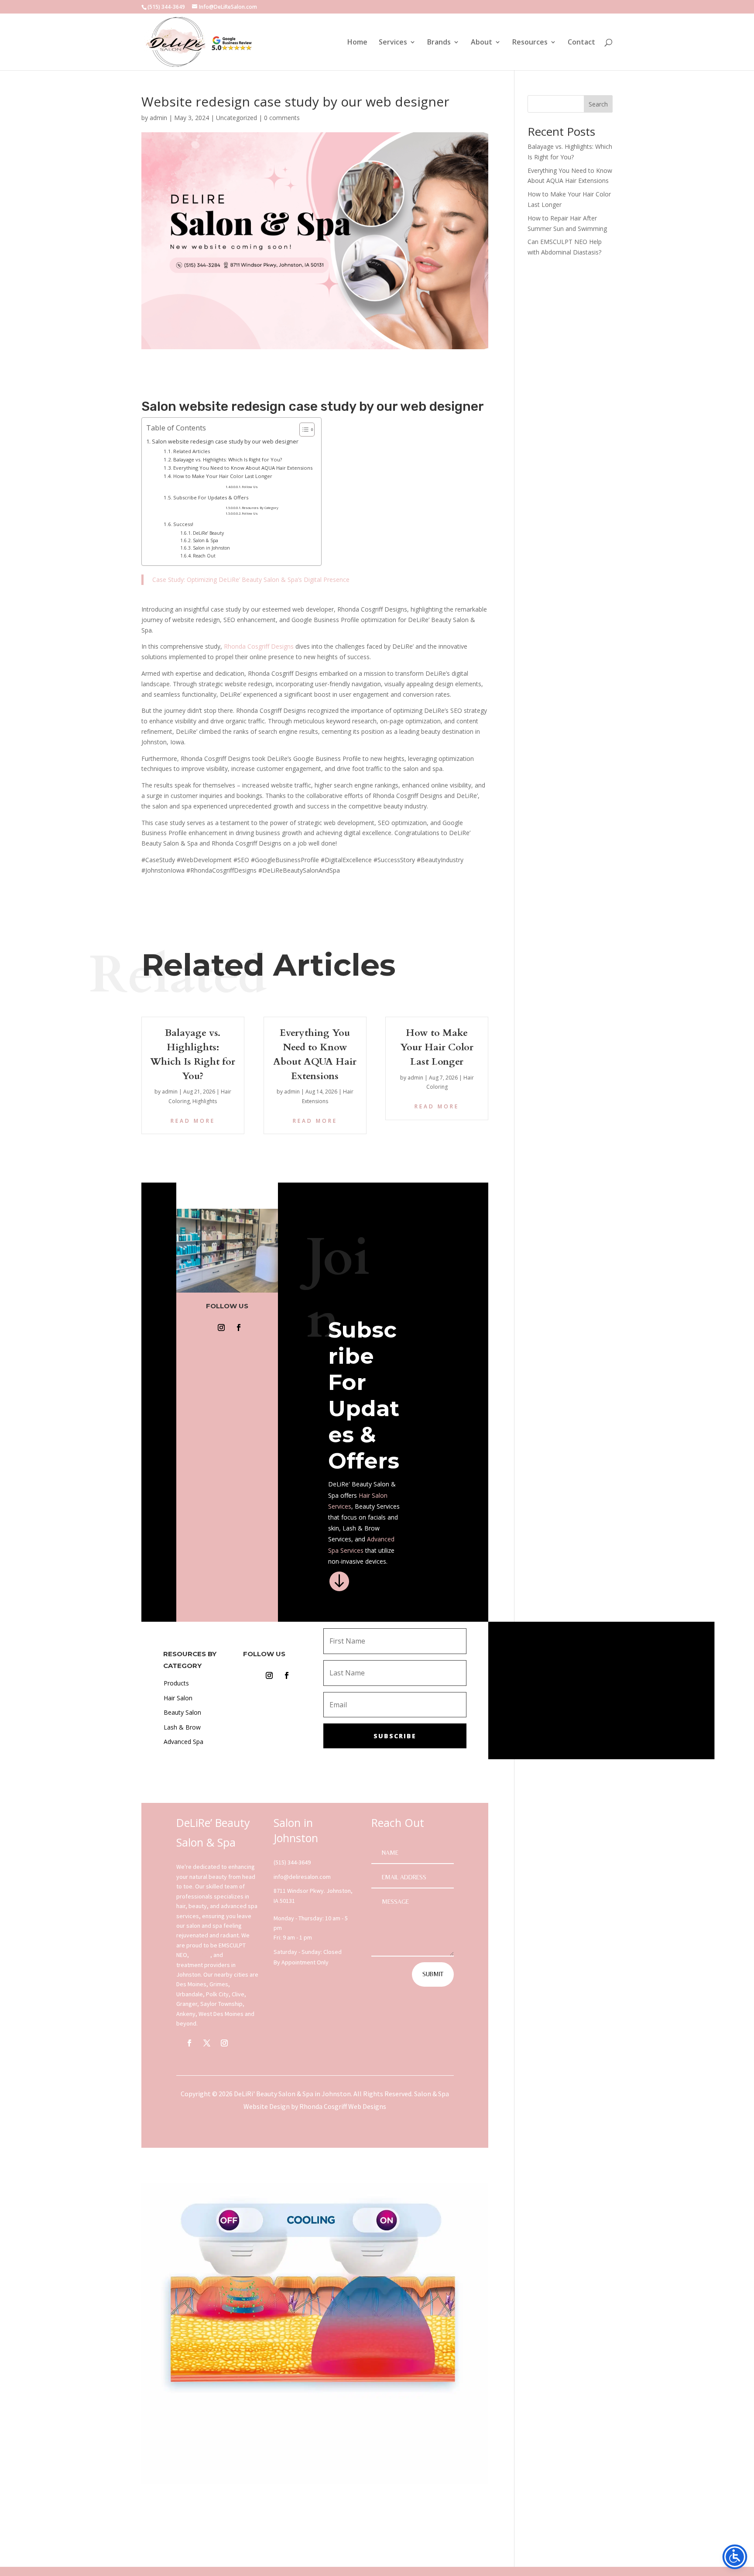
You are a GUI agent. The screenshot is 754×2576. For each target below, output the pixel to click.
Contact (581, 43)
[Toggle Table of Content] (303, 430)
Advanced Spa (183, 1742)
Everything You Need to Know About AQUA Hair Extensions (243, 468)
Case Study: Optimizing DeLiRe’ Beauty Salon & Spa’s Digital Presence (251, 580)
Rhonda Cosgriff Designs (259, 646)
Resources (530, 43)
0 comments (282, 118)
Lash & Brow (182, 1727)
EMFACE (200, 1955)
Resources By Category (260, 508)
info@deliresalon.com (302, 1877)
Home (357, 43)
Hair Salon (373, 1495)
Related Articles (192, 451)
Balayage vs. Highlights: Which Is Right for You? (228, 459)
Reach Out (204, 556)
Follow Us (250, 487)
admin (158, 118)
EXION (232, 1955)
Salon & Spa (206, 540)
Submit (433, 1974)
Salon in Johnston (211, 548)
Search (598, 104)
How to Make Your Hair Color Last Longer (223, 476)
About (482, 43)
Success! (183, 524)
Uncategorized (236, 118)
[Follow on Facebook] (239, 1328)
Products (176, 1683)
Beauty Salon (182, 1712)
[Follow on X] (207, 2043)
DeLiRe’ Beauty (208, 533)
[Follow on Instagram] (221, 1328)
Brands (439, 43)
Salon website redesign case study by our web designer (225, 442)
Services (393, 43)
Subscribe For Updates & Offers (211, 497)
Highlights (205, 1101)
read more (193, 1121)
